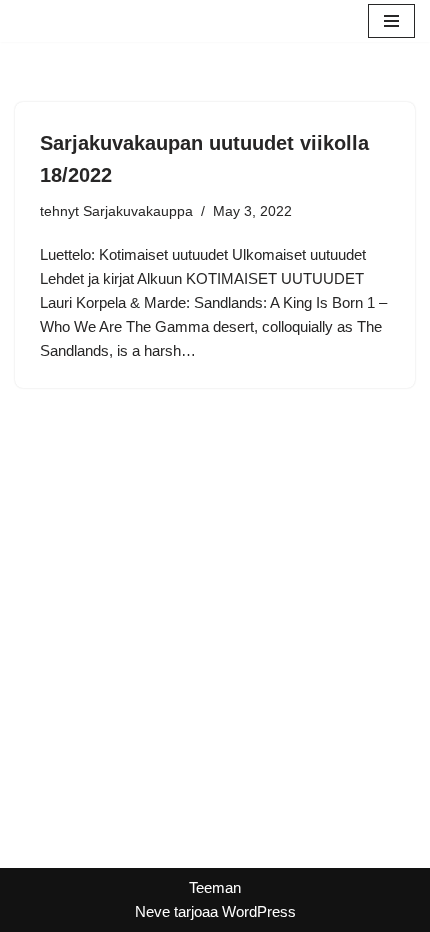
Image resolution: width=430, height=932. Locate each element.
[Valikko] (391, 21)
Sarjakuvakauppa (138, 211)
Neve (152, 911)
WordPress (259, 911)
